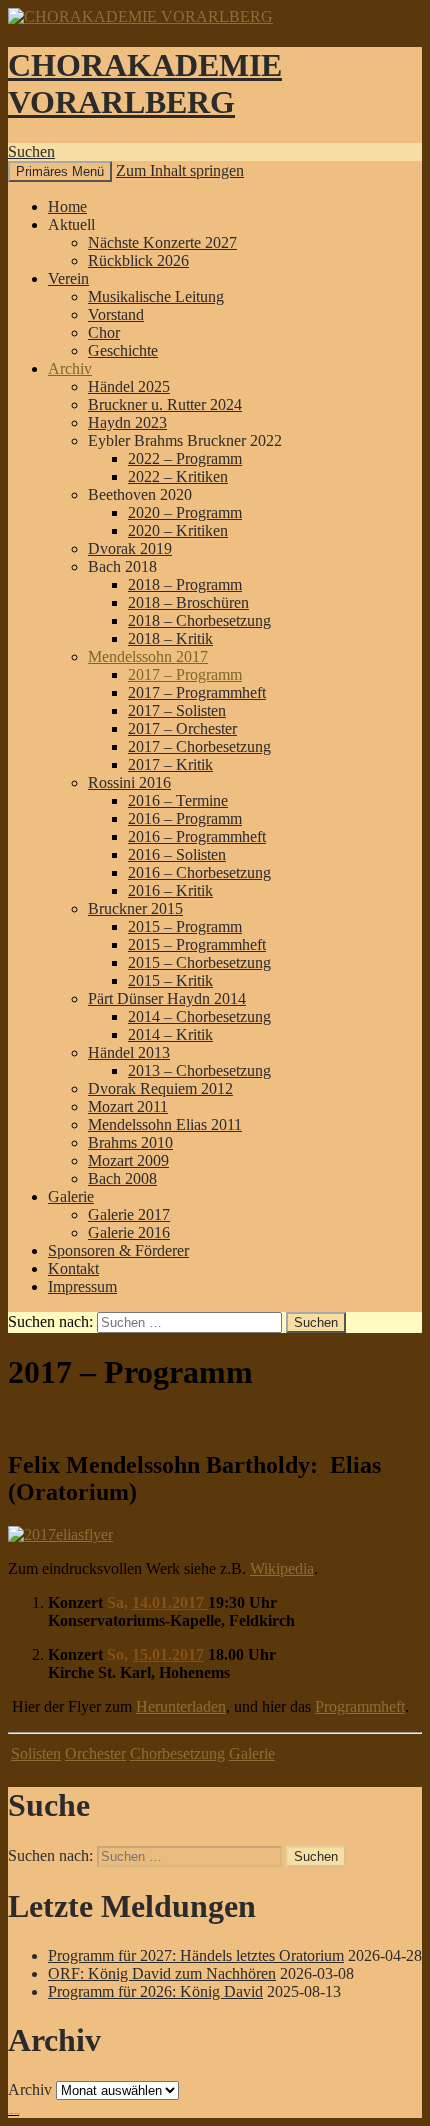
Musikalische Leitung (156, 296)
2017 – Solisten (177, 710)
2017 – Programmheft (197, 692)
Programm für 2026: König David (155, 1991)
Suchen (31, 151)
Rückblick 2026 (138, 260)
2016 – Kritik (170, 890)
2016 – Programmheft (197, 836)
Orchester (95, 1753)
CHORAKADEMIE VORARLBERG (145, 83)
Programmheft (360, 1706)
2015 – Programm (185, 926)
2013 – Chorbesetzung (199, 1070)
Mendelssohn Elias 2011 (165, 1124)
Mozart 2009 (128, 1160)
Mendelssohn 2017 (148, 656)
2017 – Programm (185, 674)
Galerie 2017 (129, 1214)
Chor (104, 332)
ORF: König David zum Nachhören (162, 1973)
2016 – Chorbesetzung (199, 872)
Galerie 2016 (129, 1232)
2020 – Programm (185, 512)
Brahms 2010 (130, 1142)
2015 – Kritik (170, 980)
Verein (68, 278)
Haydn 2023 (127, 422)
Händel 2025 (129, 386)
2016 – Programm (185, 818)
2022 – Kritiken (178, 476)
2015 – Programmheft (197, 944)
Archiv (70, 368)
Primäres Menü (60, 171)
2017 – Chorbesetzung (199, 746)
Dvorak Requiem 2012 (160, 1088)
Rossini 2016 (129, 782)
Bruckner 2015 (135, 908)
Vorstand (116, 314)
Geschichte (123, 350)
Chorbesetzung (177, 1753)
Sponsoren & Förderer (118, 1250)
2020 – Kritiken (178, 530)
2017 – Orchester (182, 728)
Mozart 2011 (128, 1106)
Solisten (36, 1753)
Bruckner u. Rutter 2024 (165, 404)
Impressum (82, 1286)
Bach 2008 (122, 1178)
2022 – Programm (185, 458)
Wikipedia (282, 1568)
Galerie (71, 1196)
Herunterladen (181, 1706)
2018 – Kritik (170, 638)
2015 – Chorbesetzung (199, 962)
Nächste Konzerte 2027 (162, 242)
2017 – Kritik (170, 764)
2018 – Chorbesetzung (199, 620)
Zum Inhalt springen (180, 170)
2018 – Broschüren (188, 602)
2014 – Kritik (170, 1034)
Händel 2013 (129, 1052)
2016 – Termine (178, 800)
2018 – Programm (185, 584)
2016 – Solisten (177, 854)
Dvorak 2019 (130, 548)
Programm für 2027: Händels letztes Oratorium (196, 1955)
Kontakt (73, 1268)
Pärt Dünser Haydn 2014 (167, 998)
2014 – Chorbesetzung (199, 1016)
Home (67, 206)
